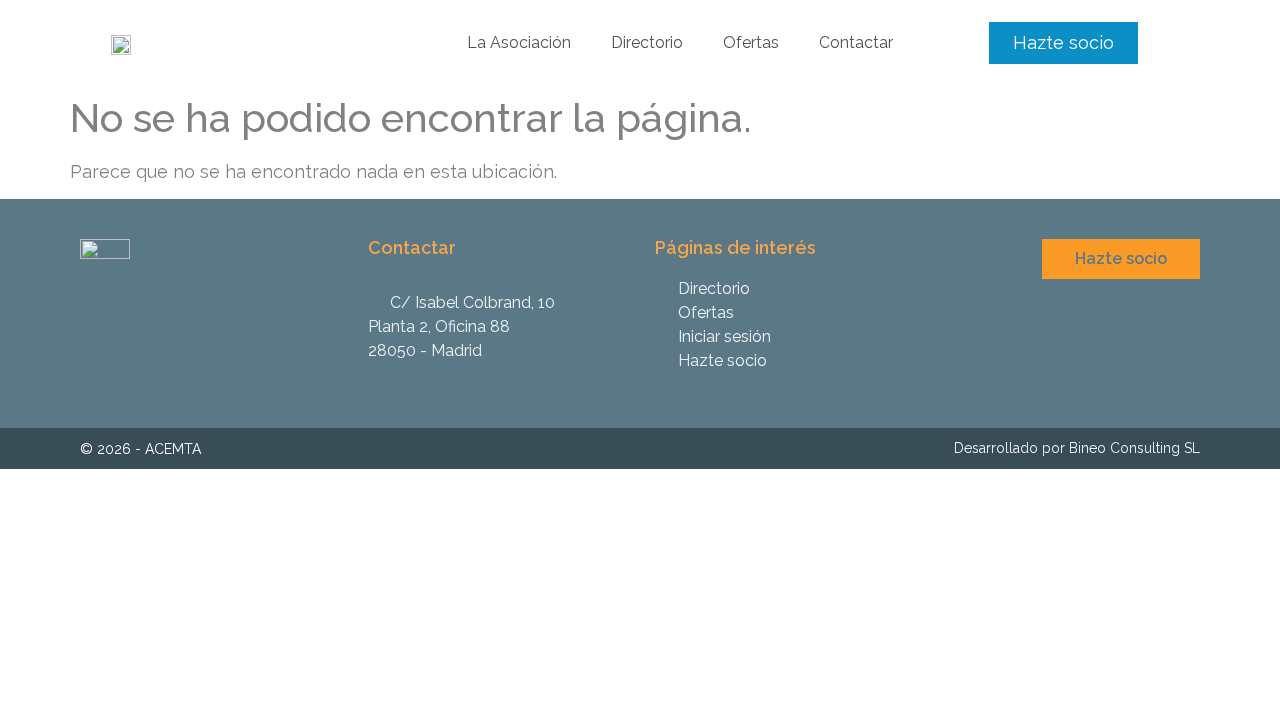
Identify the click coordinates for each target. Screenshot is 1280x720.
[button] (1063, 43)
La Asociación (519, 42)
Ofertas (751, 42)
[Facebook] (1187, 375)
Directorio (647, 42)
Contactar (856, 42)
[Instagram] (1155, 375)
